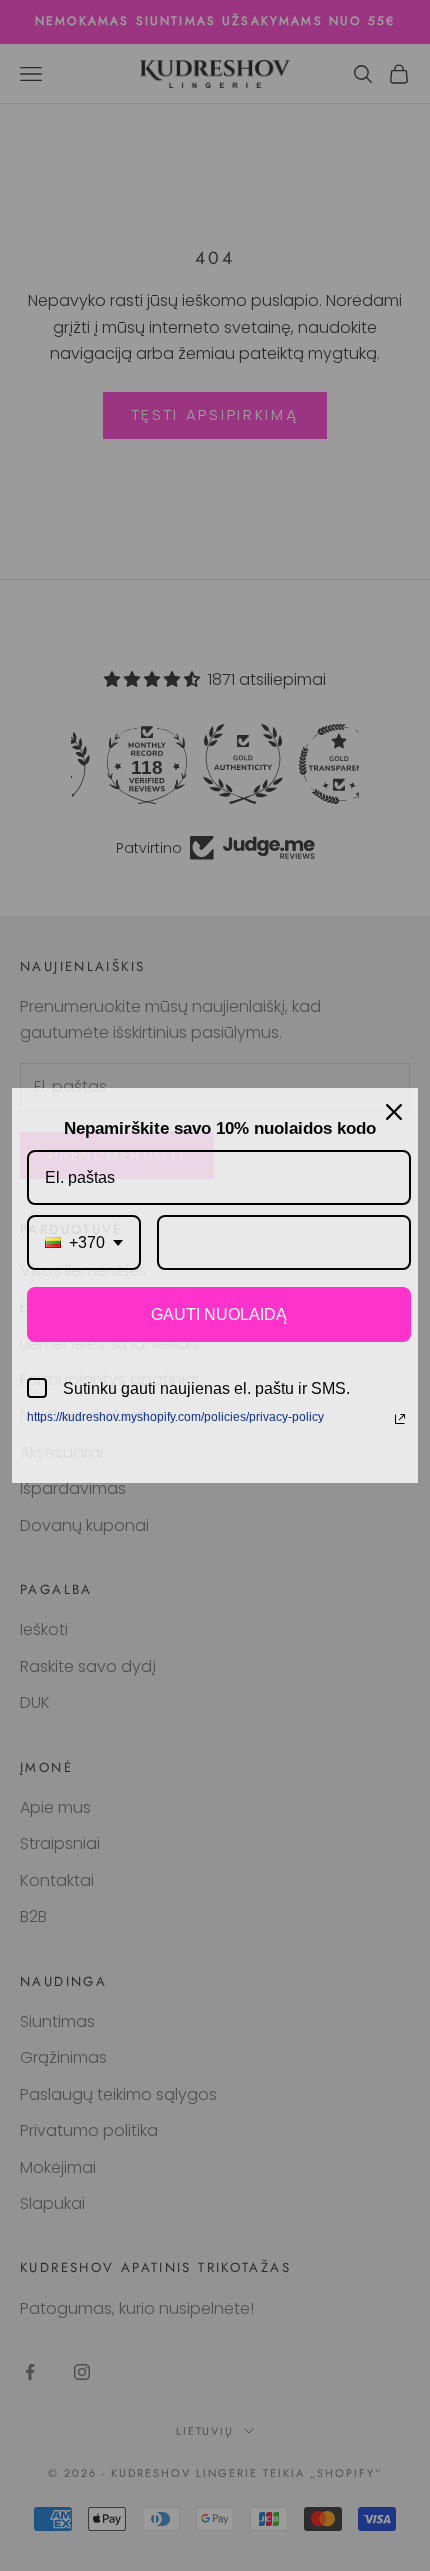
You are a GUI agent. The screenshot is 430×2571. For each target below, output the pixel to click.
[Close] (394, 1112)
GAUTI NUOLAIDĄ (219, 1314)
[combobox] (84, 1242)
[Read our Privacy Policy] (400, 1419)
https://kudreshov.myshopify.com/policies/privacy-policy (175, 1417)
